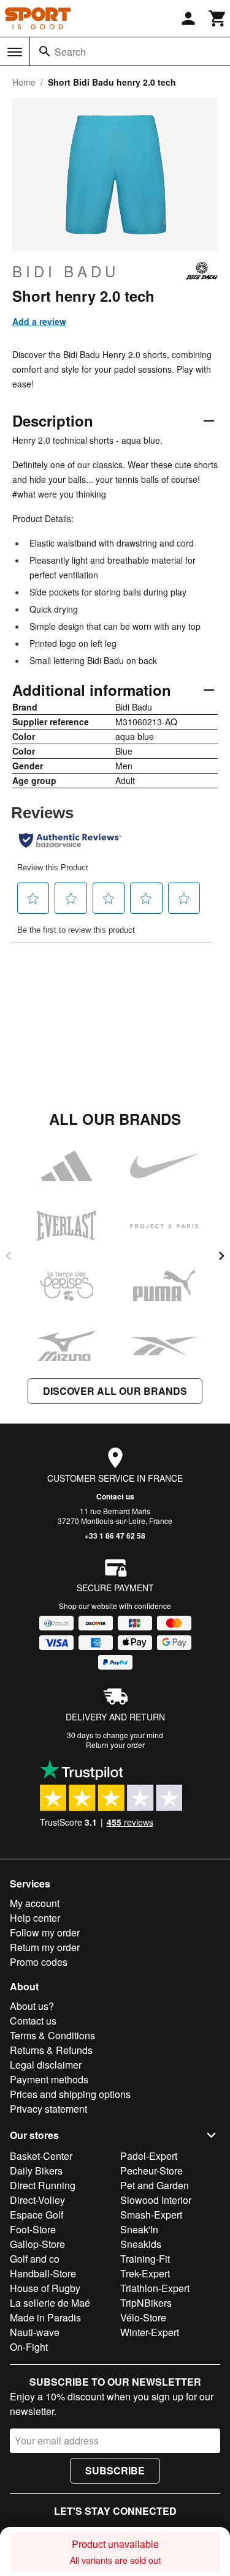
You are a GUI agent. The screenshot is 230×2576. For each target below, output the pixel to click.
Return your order (115, 1745)
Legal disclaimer (46, 2065)
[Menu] (15, 52)
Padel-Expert (149, 2156)
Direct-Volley (37, 2200)
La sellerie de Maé (50, 2303)
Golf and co (35, 2259)
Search (70, 52)
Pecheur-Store (151, 2171)
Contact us (115, 1496)
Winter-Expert (150, 2332)
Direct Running (43, 2185)
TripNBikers (146, 2303)
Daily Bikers (36, 2171)
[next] (221, 1256)
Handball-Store (43, 2273)
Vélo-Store (143, 2317)
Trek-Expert (145, 2273)
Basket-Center (41, 2156)
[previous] (9, 1256)
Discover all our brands (115, 1391)
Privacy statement (48, 2109)
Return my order (45, 1947)
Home (24, 82)
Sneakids (141, 2244)
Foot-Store (33, 2229)
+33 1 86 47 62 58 (115, 1536)
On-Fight (29, 2347)
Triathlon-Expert (155, 2288)
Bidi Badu (66, 271)
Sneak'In (139, 2229)
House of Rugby (45, 2288)
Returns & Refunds (51, 2050)
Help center (35, 1918)
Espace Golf (36, 2215)
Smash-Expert (151, 2215)
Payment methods (49, 2079)
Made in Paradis (45, 2317)
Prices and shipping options (70, 2094)
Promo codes (39, 1962)
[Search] (45, 51)
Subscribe (115, 2470)
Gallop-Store (37, 2244)
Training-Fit (145, 2259)
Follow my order (45, 1932)
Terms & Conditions (52, 2035)
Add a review (39, 321)
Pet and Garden (155, 2185)
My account (35, 1903)
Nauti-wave (35, 2332)
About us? (32, 2006)
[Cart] (218, 18)
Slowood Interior (156, 2200)
